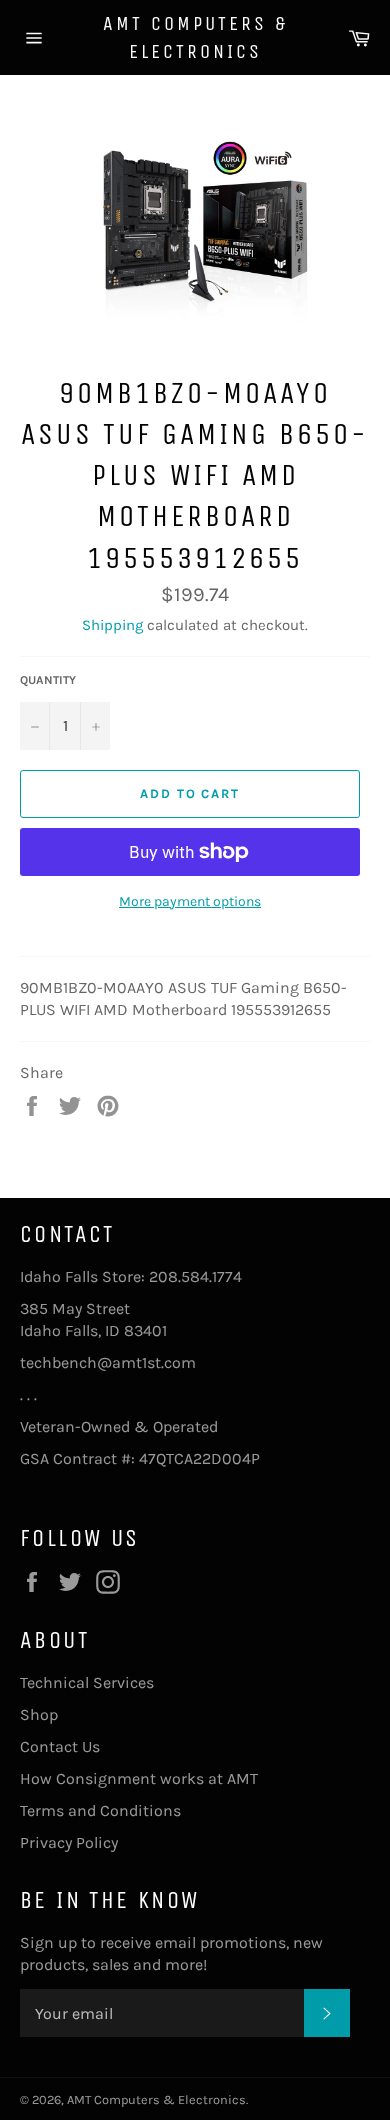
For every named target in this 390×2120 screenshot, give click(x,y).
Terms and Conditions (100, 1810)
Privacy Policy (69, 1842)
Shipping (112, 625)
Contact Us (60, 1746)
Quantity (48, 680)
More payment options (190, 901)
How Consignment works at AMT (139, 1778)
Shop (39, 1714)
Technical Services (87, 1682)
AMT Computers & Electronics (195, 37)
